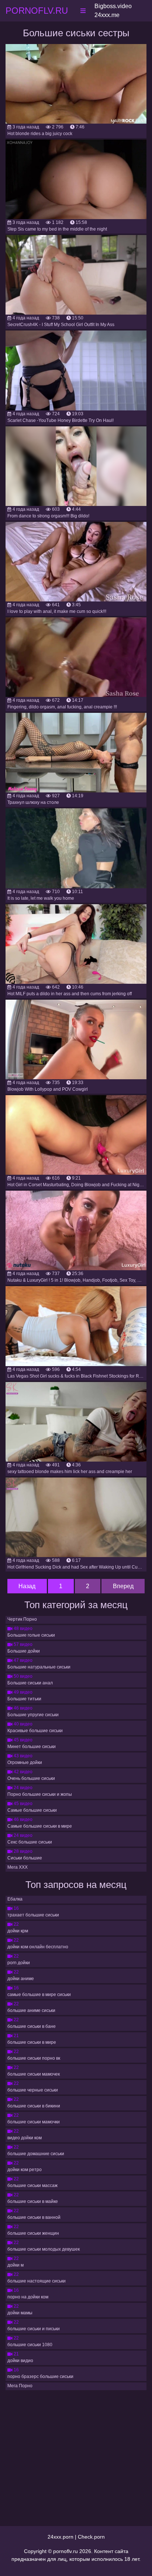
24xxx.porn (61, 2537)
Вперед (123, 1586)
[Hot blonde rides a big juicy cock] (76, 84)
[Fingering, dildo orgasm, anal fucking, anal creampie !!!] (76, 657)
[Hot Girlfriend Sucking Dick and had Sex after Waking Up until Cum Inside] (76, 1517)
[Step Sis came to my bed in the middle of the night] (76, 179)
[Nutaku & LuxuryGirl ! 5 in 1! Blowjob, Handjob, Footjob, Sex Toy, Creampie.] (76, 1230)
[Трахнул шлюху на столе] (76, 753)
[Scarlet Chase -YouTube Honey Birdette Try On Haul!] (76, 370)
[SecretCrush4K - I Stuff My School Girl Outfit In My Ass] (76, 275)
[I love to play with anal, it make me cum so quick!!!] (76, 562)
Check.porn (91, 2537)
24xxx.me (107, 15)
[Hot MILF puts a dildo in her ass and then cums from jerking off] (76, 944)
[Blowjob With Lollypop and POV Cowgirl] (76, 1039)
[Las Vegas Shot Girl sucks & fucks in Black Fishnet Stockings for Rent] (76, 1326)
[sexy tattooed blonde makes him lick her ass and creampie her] (76, 1422)
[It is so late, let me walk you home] (76, 848)
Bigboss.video (113, 6)
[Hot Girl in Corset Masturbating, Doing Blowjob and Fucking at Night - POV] (76, 1135)
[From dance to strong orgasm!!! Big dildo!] (76, 466)
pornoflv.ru (65, 2551)
